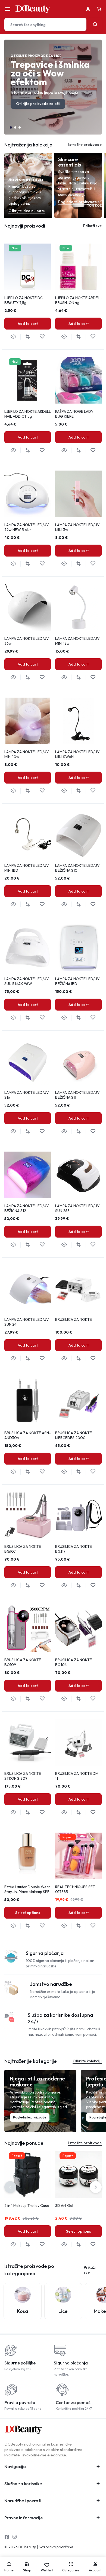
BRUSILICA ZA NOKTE (74, 1319)
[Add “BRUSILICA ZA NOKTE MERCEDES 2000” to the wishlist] (93, 1472)
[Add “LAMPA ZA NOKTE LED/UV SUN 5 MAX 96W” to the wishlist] (42, 1018)
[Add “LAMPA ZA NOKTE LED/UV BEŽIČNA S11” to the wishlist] (93, 1131)
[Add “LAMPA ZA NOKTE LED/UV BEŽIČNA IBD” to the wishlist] (93, 1018)
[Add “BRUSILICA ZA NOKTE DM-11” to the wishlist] (93, 1812)
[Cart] (99, 9)
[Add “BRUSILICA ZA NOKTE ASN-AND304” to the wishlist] (42, 1472)
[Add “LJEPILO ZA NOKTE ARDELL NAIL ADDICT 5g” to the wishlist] (42, 450)
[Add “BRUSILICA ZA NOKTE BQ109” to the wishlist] (42, 1699)
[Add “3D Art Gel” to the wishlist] (93, 2244)
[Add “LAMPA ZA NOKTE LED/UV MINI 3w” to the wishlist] (93, 564)
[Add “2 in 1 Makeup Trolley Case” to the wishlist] (42, 2244)
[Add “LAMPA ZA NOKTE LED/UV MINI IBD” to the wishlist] (42, 904)
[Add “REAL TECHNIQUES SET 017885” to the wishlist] (93, 1926)
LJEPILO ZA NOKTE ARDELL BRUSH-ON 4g (78, 300)
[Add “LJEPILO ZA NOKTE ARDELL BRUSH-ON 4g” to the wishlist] (93, 337)
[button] (11, 127)
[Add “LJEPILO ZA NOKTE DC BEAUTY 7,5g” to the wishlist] (42, 337)
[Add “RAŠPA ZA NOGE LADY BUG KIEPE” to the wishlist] (93, 450)
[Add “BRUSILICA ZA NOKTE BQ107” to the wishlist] (42, 1585)
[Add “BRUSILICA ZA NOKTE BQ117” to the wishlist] (93, 1585)
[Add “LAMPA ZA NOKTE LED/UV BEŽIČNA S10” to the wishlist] (93, 904)
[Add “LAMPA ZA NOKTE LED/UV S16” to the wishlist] (42, 1131)
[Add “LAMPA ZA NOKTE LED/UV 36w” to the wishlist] (42, 677)
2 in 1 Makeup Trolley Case (27, 2206)
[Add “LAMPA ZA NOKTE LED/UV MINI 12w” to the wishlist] (93, 677)
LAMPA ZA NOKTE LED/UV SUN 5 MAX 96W (27, 981)
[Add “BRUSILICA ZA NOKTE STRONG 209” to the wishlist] (42, 1812)
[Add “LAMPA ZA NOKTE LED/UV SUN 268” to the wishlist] (93, 1245)
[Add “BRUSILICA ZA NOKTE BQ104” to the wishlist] (93, 1699)
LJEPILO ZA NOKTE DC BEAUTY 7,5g (24, 300)
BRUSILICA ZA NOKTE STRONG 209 (23, 1776)
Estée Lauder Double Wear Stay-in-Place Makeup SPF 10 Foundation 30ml (27, 1892)
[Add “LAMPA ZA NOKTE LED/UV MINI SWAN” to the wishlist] (93, 791)
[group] (78, 380)
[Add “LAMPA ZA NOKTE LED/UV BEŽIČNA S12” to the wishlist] (42, 1245)
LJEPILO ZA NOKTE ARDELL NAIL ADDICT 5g (28, 414)
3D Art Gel (64, 2206)
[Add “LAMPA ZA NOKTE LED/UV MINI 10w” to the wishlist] (42, 791)
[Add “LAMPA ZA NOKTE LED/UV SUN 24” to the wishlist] (42, 1358)
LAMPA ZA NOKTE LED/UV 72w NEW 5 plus (27, 527)
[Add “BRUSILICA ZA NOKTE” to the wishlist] (93, 1358)
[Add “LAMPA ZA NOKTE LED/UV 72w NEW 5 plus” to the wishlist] (42, 564)
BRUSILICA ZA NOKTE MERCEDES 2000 (74, 1435)
